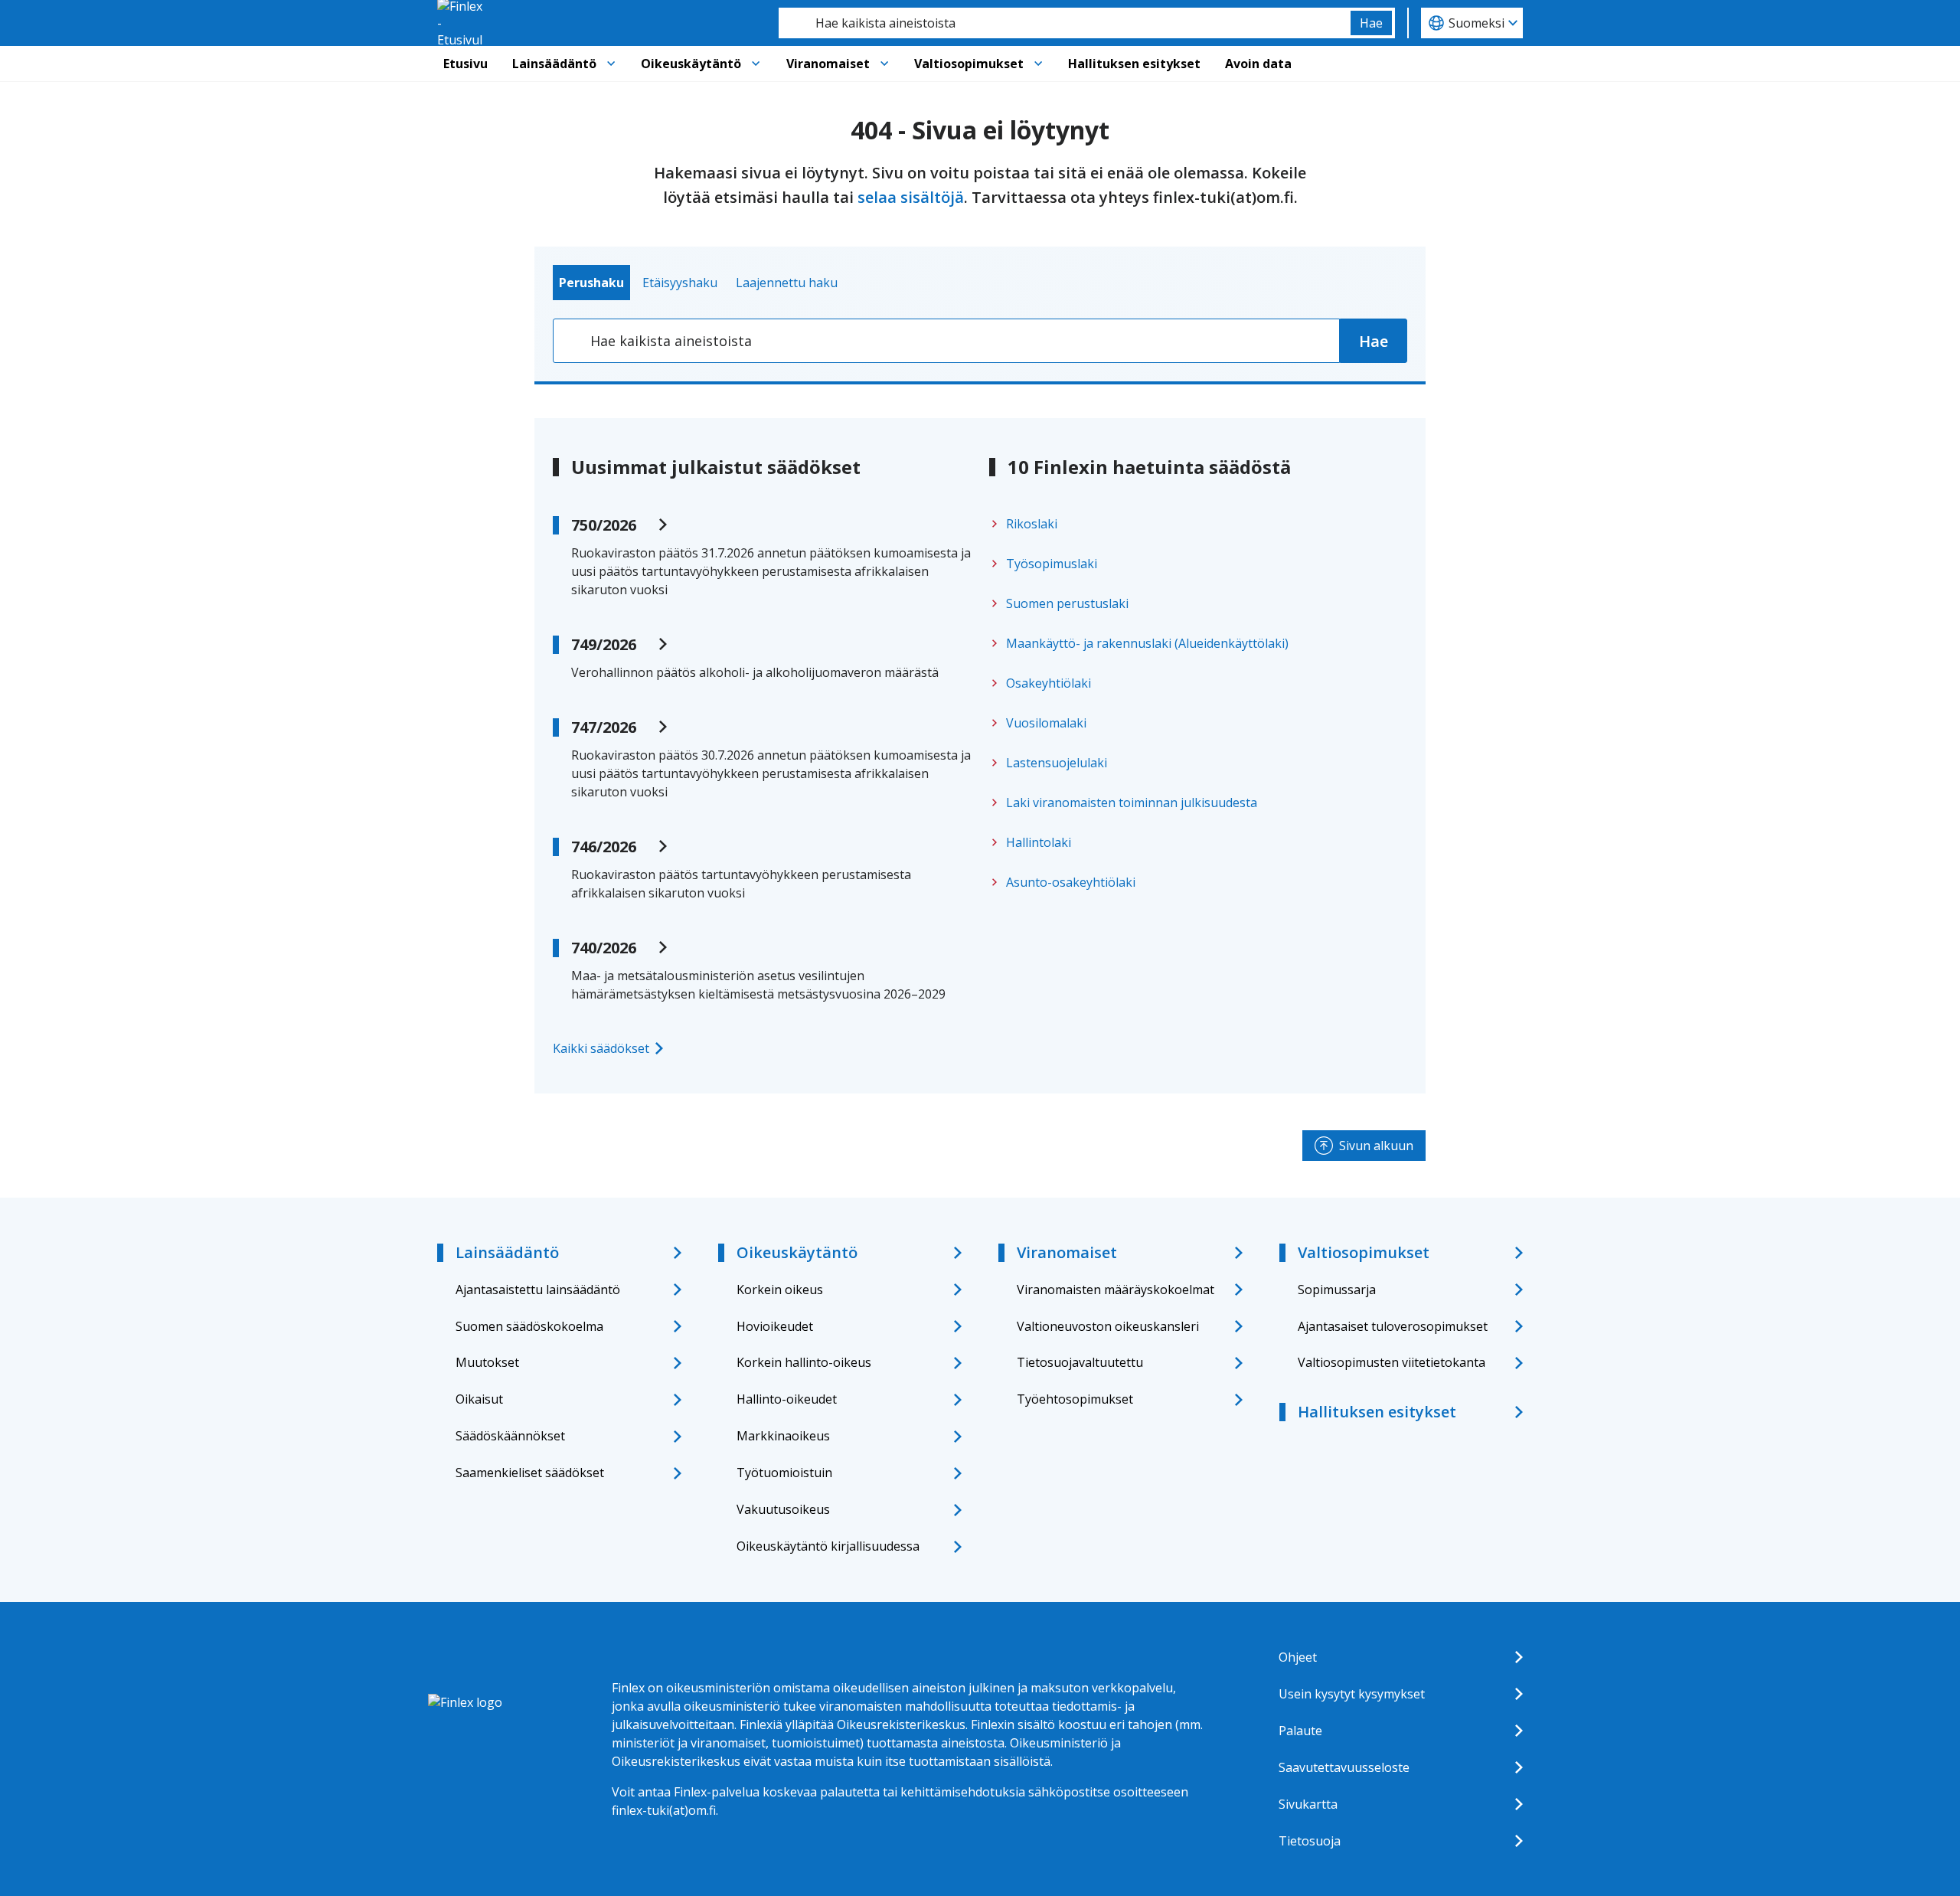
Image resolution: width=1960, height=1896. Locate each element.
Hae (1371, 23)
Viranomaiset (828, 64)
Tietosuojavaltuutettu (1080, 1362)
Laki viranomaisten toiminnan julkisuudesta (1132, 803)
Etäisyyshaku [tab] (680, 283)
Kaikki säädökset (601, 1048)
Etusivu (465, 64)
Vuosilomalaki (1046, 723)
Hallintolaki (1039, 842)
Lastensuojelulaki (1057, 763)
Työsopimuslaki (1052, 564)
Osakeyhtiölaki (1049, 683)
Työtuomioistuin (784, 1473)
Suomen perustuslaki (1067, 603)
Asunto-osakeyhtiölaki (1071, 882)
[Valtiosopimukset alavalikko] (1038, 64)
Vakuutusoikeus (783, 1509)
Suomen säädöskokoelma (529, 1326)
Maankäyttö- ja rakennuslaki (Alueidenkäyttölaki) (1147, 643)
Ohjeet (1298, 1657)
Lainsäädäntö (554, 64)
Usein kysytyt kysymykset (1352, 1694)
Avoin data (1258, 64)
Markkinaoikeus (783, 1436)
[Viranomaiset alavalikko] (884, 64)
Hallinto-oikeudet (787, 1399)
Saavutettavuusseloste (1344, 1767)
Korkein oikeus (780, 1290)
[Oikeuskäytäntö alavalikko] (756, 64)
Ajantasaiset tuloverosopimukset (1393, 1326)
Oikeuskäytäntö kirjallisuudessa (828, 1546)
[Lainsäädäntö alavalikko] (611, 64)
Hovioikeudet (775, 1326)
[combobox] (1065, 23)
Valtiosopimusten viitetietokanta (1392, 1362)
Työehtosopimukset (1075, 1399)
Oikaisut (479, 1399)
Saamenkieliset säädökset (530, 1473)
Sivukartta (1308, 1804)
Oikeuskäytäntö (691, 64)
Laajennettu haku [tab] (787, 283)
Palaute (1300, 1731)
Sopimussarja (1337, 1290)
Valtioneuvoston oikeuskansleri (1108, 1326)
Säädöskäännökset (510, 1436)
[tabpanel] (980, 341)
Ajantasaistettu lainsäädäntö (538, 1290)
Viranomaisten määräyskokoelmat (1116, 1290)
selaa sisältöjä (911, 197)
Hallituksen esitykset (1134, 64)
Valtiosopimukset (969, 64)
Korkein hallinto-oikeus (804, 1362)
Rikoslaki (1032, 524)
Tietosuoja (1310, 1841)
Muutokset (487, 1362)
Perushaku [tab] (591, 283)
